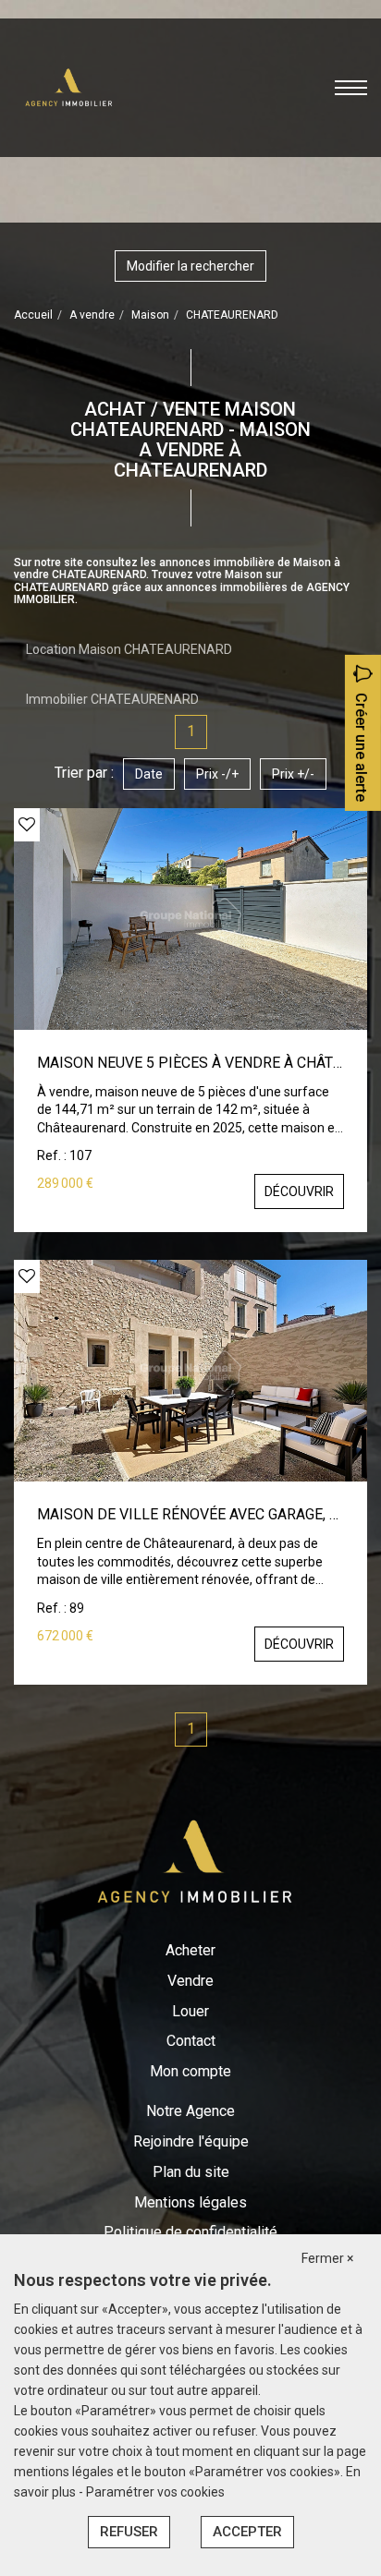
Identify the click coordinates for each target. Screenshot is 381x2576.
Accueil (33, 315)
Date (149, 774)
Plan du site (191, 2172)
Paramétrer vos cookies (155, 2492)
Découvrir (299, 1191)
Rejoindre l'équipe (191, 2141)
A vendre (92, 315)
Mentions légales (190, 2202)
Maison (150, 315)
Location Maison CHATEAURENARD (129, 649)
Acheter (190, 1950)
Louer (190, 2011)
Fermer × (327, 2258)
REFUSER (129, 2532)
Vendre (190, 1981)
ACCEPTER (247, 2532)
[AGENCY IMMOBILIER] (67, 86)
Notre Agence (190, 2111)
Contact (191, 2041)
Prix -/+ (217, 774)
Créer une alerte (361, 747)
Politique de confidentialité (190, 2232)
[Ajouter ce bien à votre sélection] (27, 824)
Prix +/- (293, 774)
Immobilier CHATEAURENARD (112, 699)
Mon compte (190, 2071)
